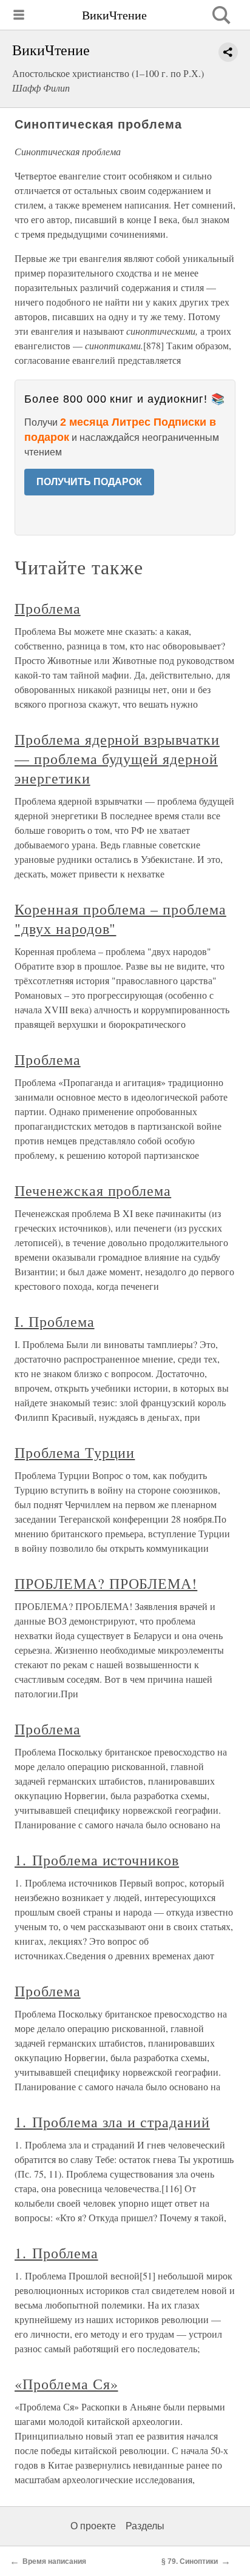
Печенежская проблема (93, 1190)
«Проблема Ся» (66, 2384)
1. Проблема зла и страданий (112, 2122)
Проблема (48, 608)
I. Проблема (55, 1321)
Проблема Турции (75, 1452)
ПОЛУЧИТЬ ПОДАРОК (89, 482)
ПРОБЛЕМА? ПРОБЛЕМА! (106, 1583)
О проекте (93, 2526)
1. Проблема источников (97, 1860)
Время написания (54, 2561)
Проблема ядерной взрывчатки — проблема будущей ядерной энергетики (117, 759)
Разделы (145, 2526)
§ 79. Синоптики (190, 2561)
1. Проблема (56, 2253)
